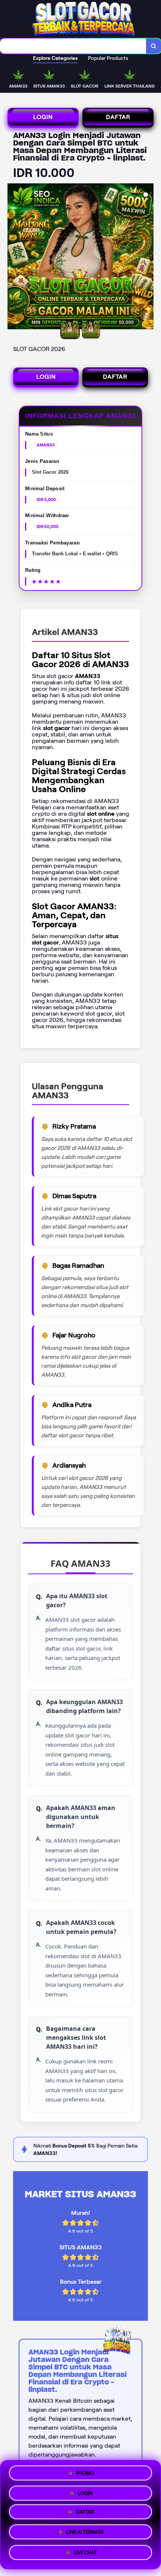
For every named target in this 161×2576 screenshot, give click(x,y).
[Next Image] (148, 257)
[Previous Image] (13, 257)
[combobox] (73, 46)
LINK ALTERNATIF (85, 2535)
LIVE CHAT (85, 2554)
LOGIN (43, 117)
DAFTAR (118, 117)
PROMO (85, 2473)
